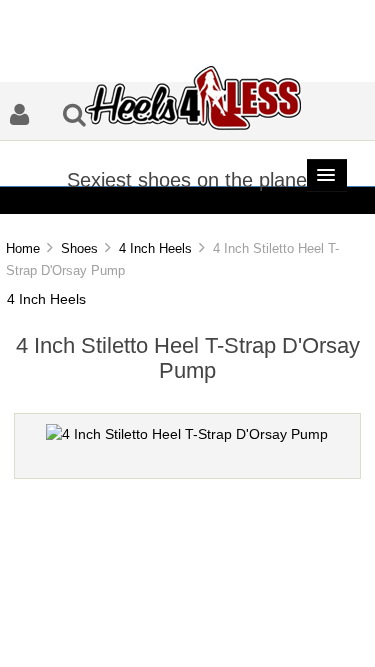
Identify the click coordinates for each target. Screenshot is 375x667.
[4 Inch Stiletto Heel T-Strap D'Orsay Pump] (187, 434)
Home (23, 248)
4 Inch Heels (155, 248)
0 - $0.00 (243, 202)
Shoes (79, 248)
